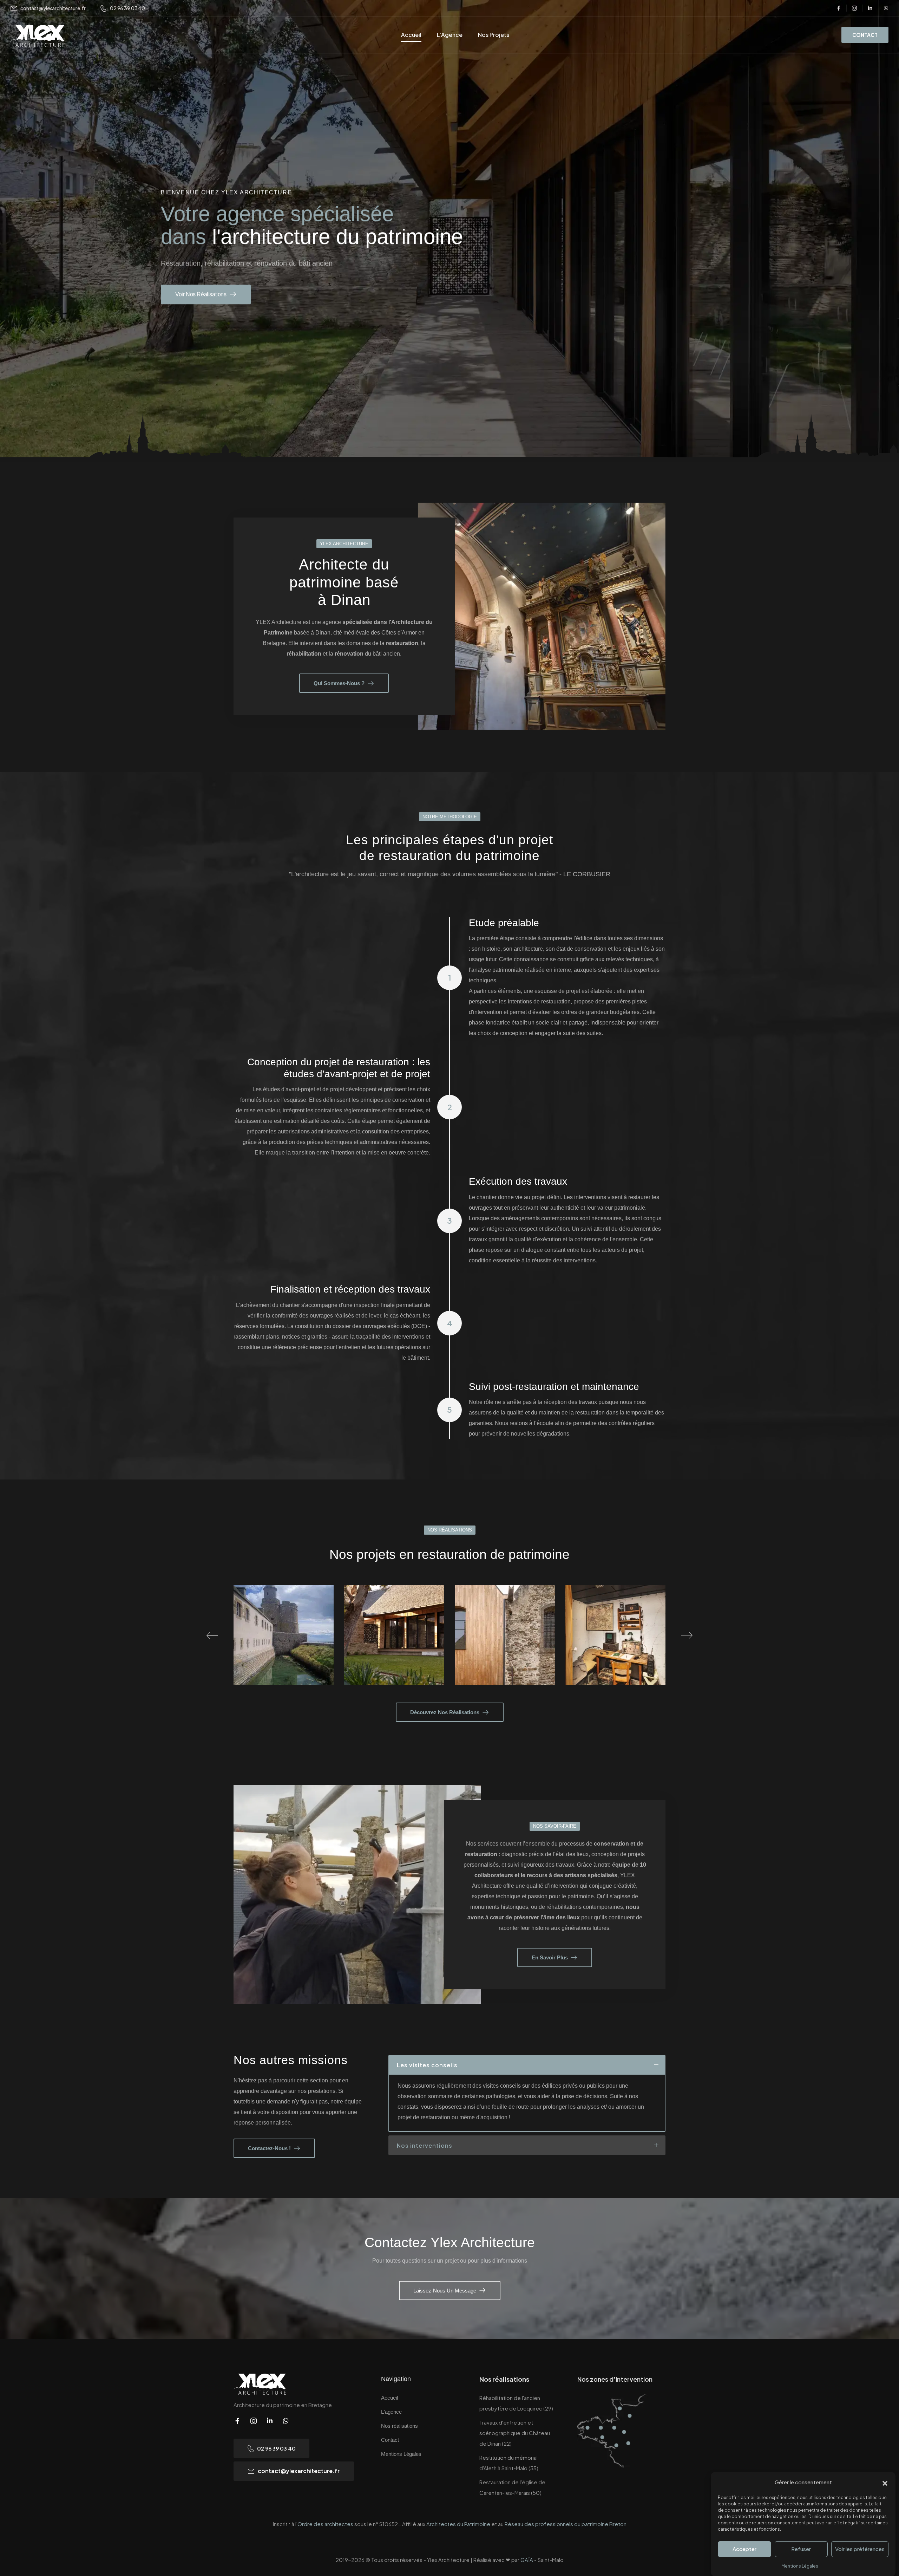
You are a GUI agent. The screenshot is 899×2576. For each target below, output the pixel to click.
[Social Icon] (839, 8)
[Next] (687, 1635)
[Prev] (212, 1635)
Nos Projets (494, 35)
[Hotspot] (588, 2428)
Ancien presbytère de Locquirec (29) (284, 1650)
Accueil (411, 35)
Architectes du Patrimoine (458, 2524)
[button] (885, 2482)
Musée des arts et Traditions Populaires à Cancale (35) (394, 1650)
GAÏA (527, 2560)
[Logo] (40, 36)
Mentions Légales (800, 2566)
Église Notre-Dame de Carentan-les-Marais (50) (615, 1650)
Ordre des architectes (326, 2524)
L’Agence (450, 35)
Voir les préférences (860, 2549)
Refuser (801, 2549)
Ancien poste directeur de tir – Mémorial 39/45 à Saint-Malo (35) (505, 1650)
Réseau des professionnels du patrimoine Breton (566, 2524)
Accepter (744, 2549)
